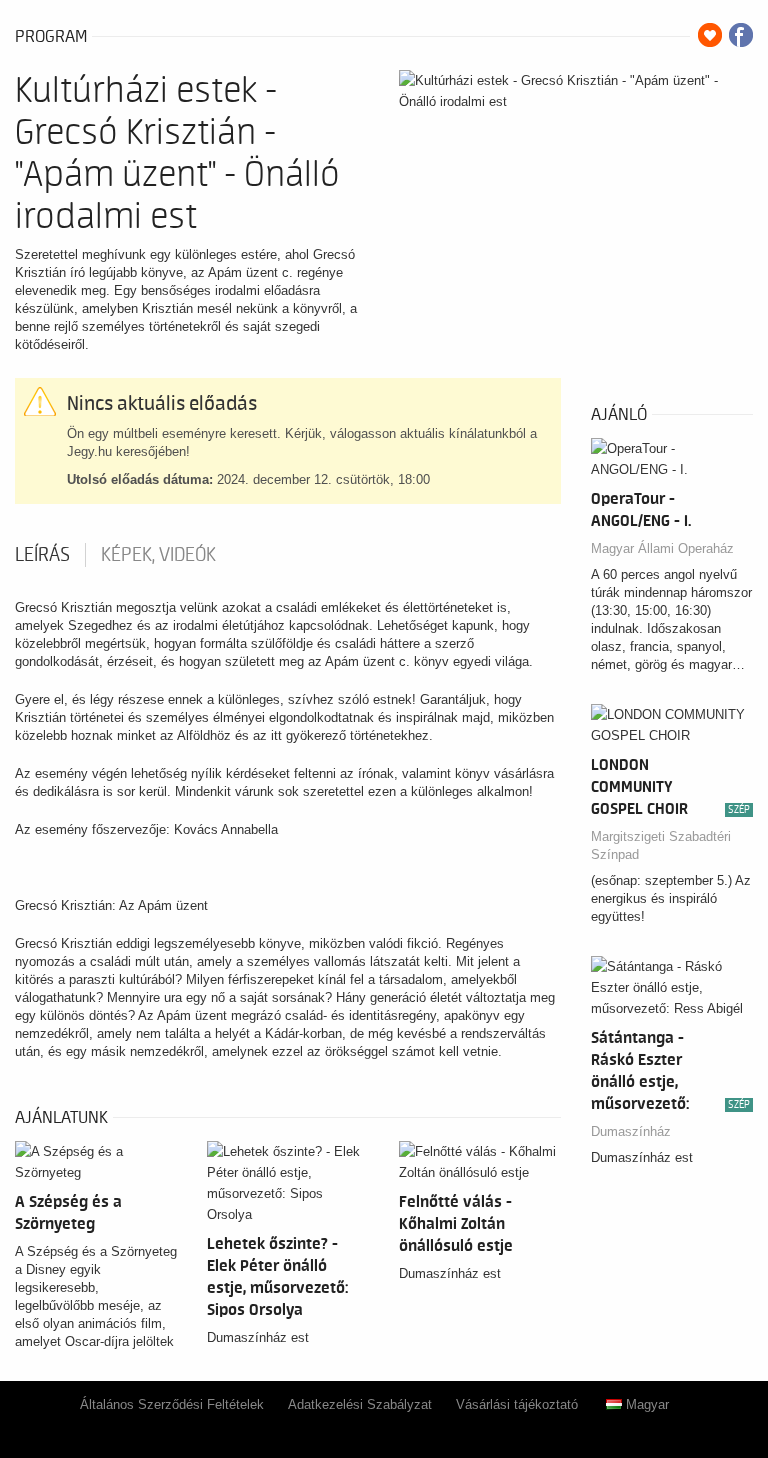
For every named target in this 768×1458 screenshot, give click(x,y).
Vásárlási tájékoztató (517, 1404)
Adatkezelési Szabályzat (360, 1404)
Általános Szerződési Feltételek (172, 1404)
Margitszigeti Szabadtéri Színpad (661, 845)
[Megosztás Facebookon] (741, 35)
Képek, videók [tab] (158, 555)
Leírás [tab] (42, 555)
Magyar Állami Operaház (662, 548)
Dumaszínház (631, 1131)
